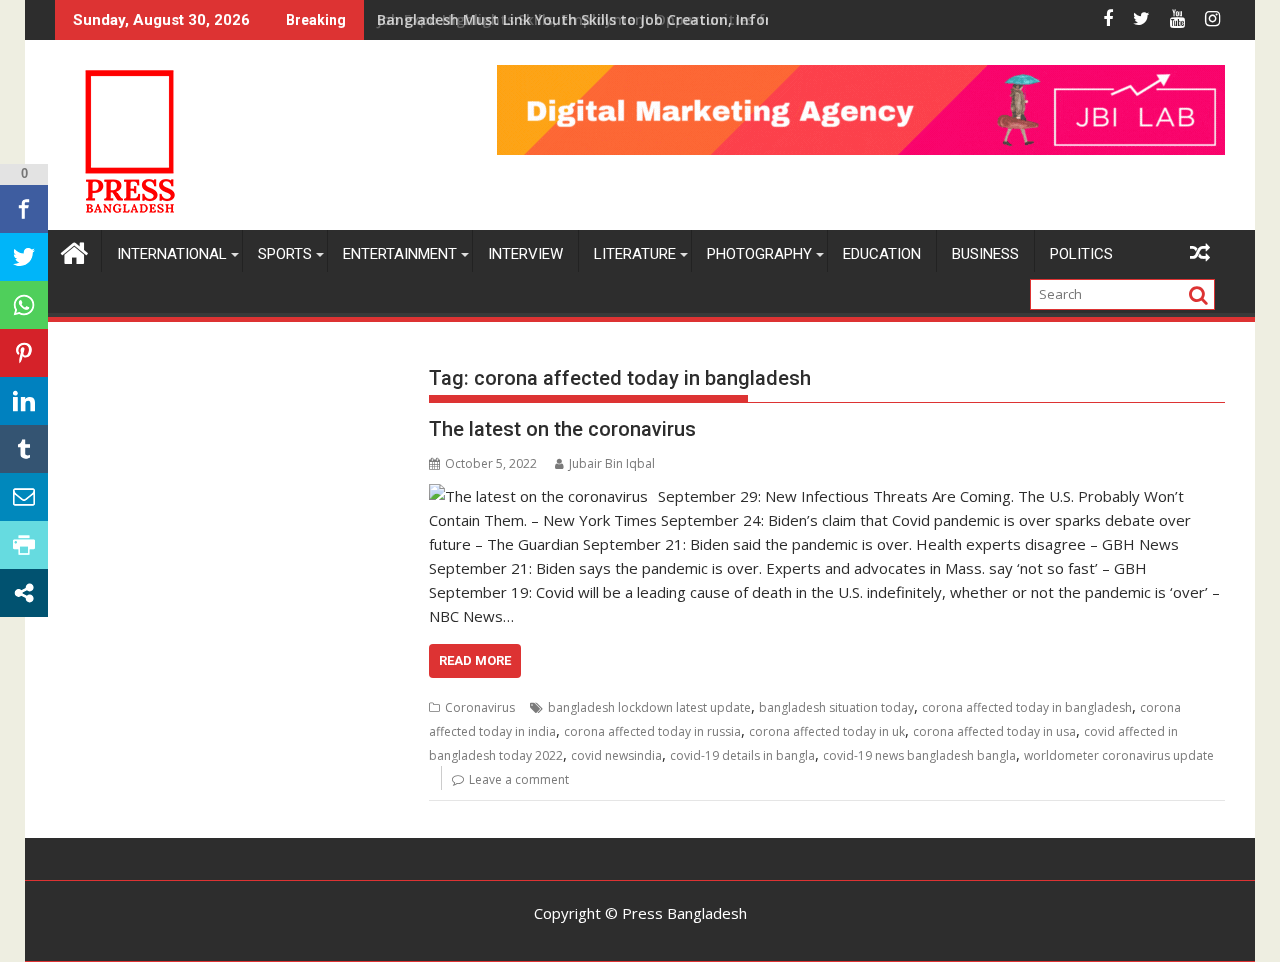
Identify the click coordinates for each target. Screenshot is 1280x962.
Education (882, 254)
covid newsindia (616, 755)
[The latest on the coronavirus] (538, 496)
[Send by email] (24, 497)
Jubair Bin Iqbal (612, 463)
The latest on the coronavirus (562, 429)
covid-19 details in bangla (742, 755)
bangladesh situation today (836, 707)
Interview (525, 254)
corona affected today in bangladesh (1027, 707)
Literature (635, 254)
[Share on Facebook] (24, 209)
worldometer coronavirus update (1119, 755)
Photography (759, 254)
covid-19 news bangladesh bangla (919, 755)
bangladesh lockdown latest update (649, 707)
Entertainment (400, 254)
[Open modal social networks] (24, 593)
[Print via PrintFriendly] (24, 545)
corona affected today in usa (994, 731)
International (172, 254)
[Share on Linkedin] (24, 401)
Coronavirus (480, 707)
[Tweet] (24, 257)
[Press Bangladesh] (74, 250)
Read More (475, 660)
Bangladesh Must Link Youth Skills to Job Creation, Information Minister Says (649, 19)
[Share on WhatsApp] (24, 305)
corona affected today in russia (652, 731)
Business (985, 254)
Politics (1081, 254)
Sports (285, 254)
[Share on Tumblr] (24, 449)
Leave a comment (519, 779)
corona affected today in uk (827, 731)
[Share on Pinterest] (24, 353)
